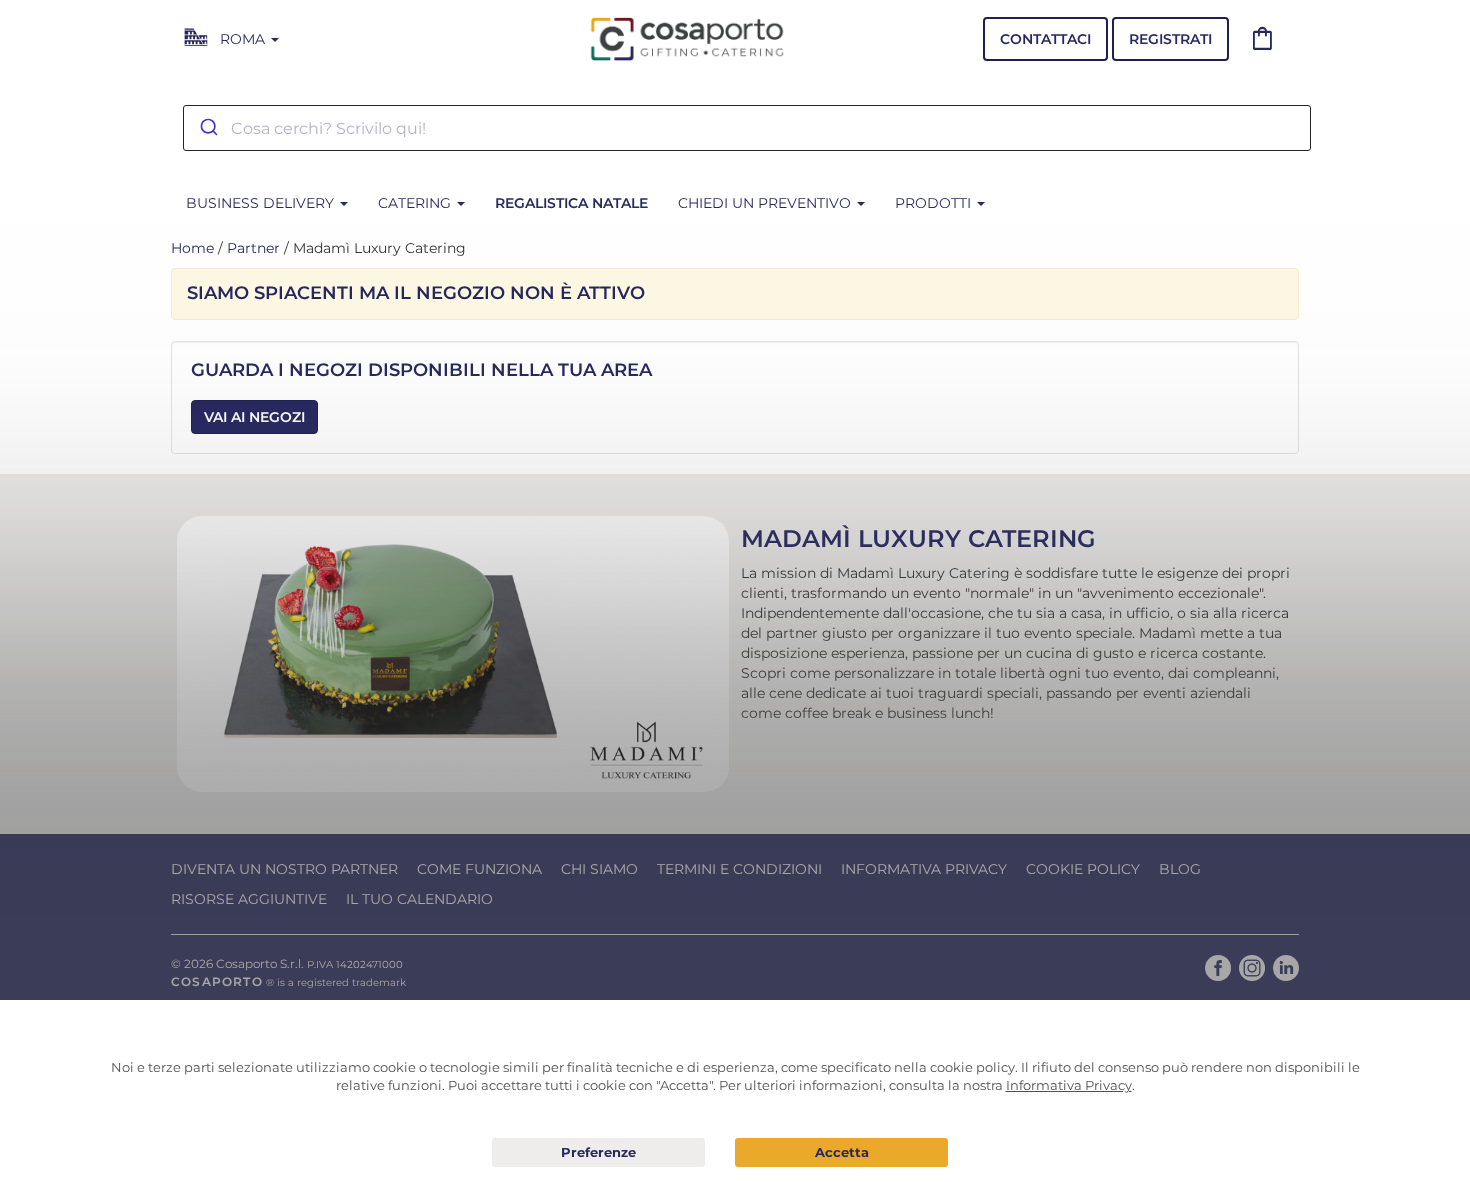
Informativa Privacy (924, 869)
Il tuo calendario (419, 899)
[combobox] (747, 128)
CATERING (416, 203)
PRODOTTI (935, 203)
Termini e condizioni (739, 869)
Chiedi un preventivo (766, 203)
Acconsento (841, 1152)
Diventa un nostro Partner (284, 869)
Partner (253, 248)
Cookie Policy (1083, 869)
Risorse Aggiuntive (249, 899)
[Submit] (207, 128)
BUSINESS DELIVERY (262, 203)
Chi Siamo (599, 869)
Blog (1180, 869)
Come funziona (479, 869)
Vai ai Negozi (254, 417)
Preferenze (598, 1153)
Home (192, 248)
